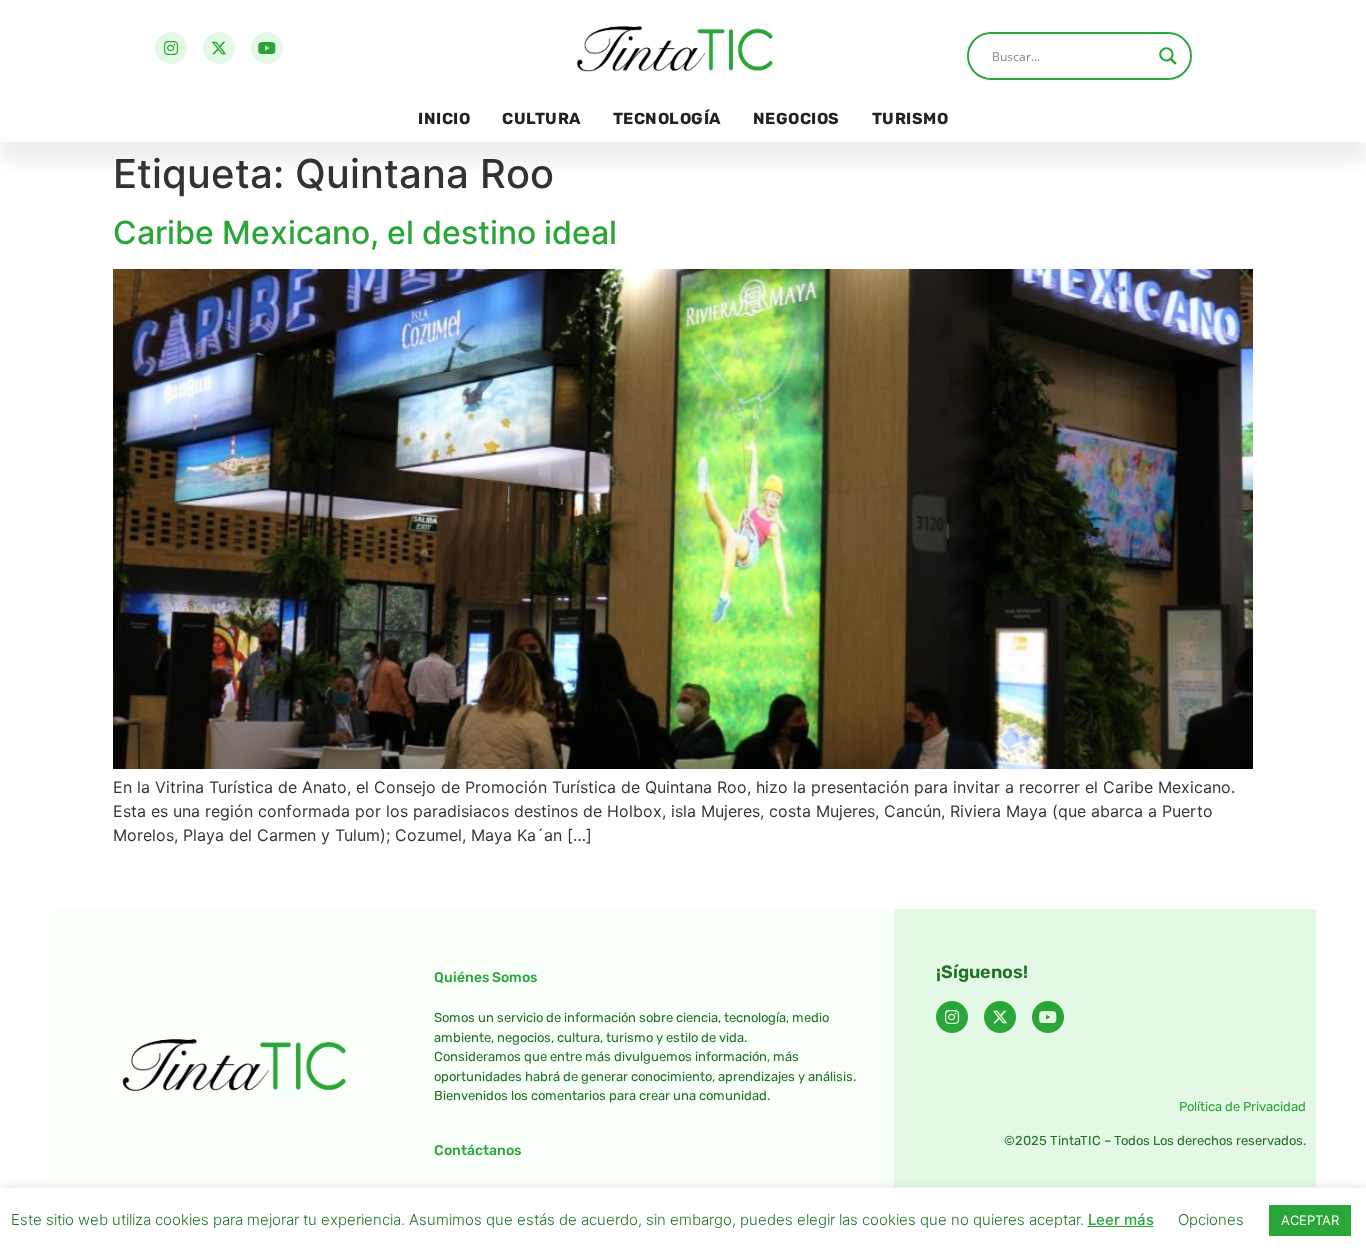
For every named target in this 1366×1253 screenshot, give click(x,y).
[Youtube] (267, 48)
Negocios (796, 118)
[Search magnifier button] (1168, 56)
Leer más (1121, 1219)
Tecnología (667, 118)
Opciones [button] (1211, 1219)
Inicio (444, 118)
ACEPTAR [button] (1310, 1220)
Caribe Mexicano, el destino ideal (365, 232)
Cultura (541, 118)
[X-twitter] (219, 48)
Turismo (910, 118)
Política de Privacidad (1242, 1106)
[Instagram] (171, 48)
